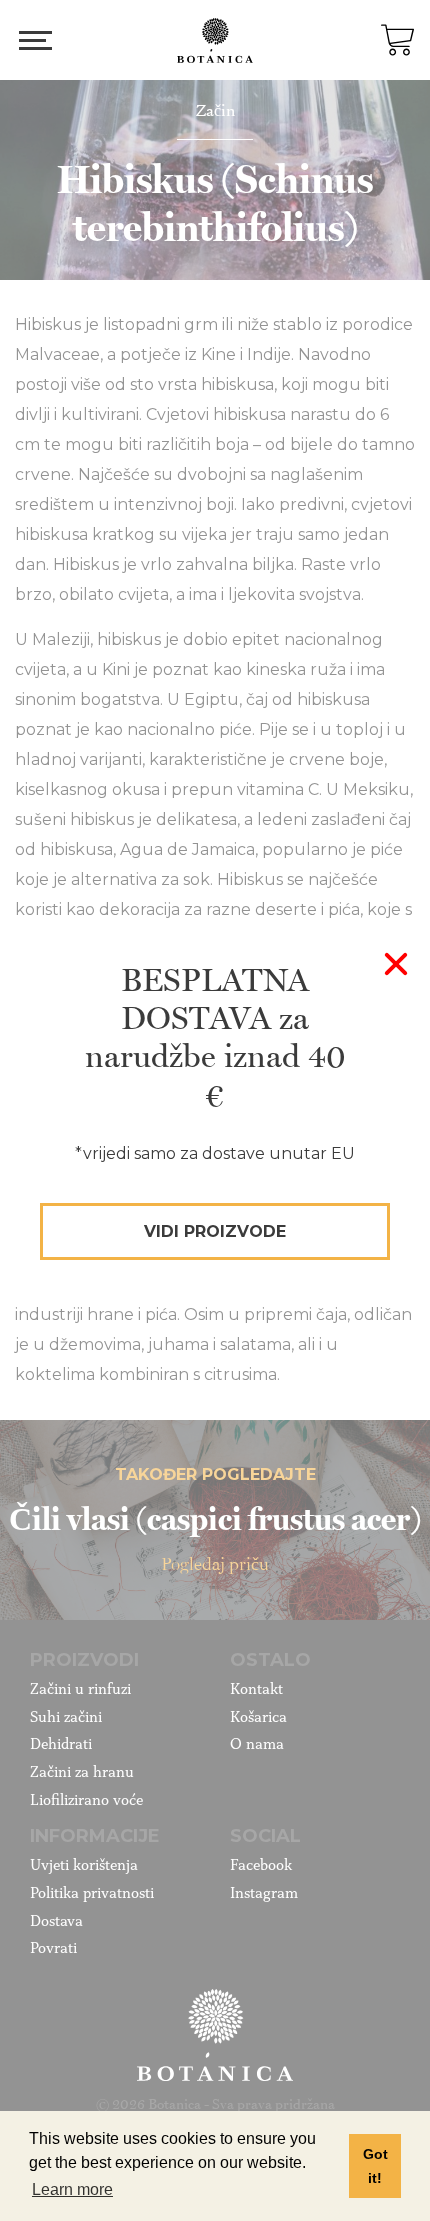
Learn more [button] (72, 2189)
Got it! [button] (375, 2166)
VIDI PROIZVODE (215, 1231)
